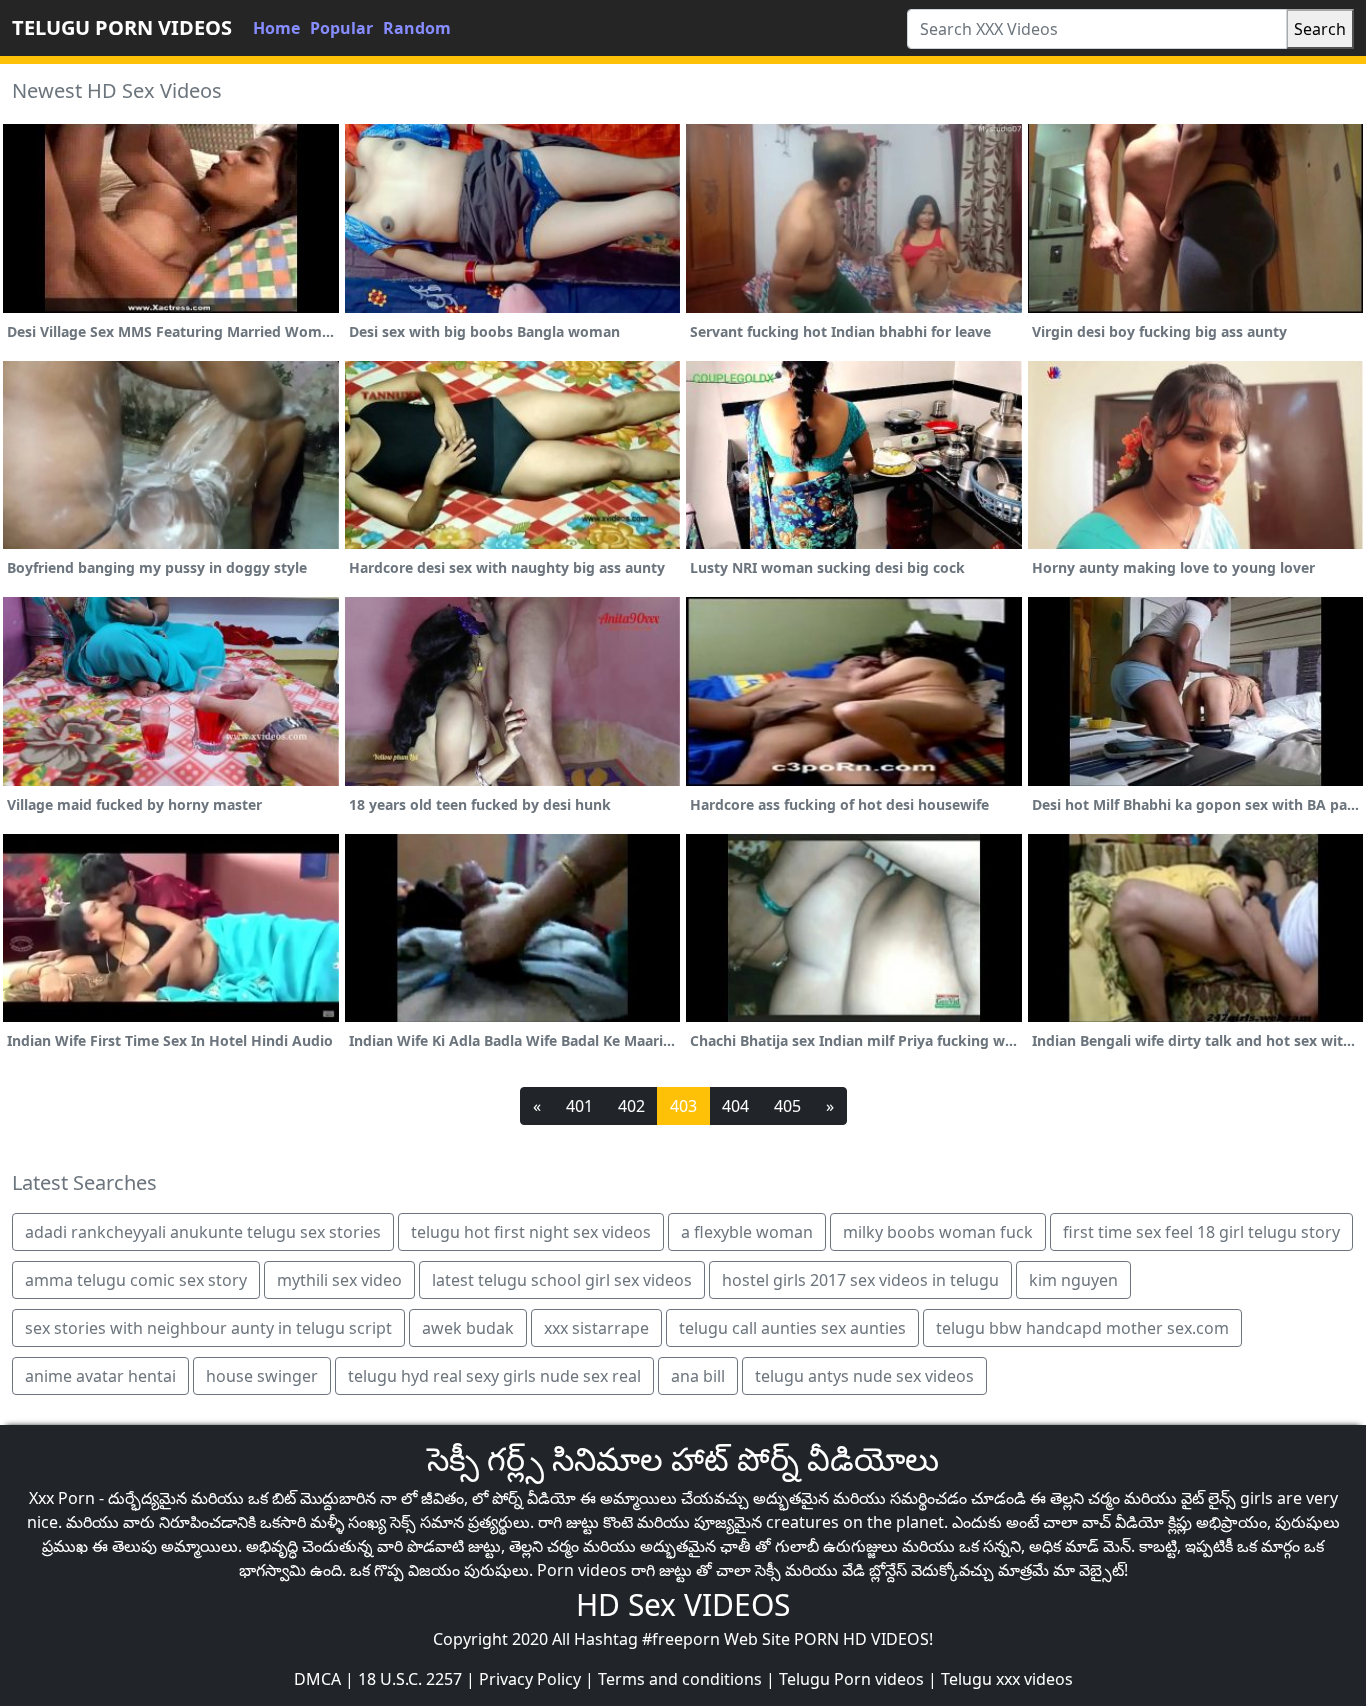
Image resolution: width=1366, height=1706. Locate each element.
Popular (341, 28)
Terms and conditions (680, 1679)
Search (1320, 29)
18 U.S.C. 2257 (410, 1679)
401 (579, 1106)
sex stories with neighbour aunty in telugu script (208, 1328)
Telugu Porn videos (851, 1679)
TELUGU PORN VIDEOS (122, 27)
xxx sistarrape (596, 1328)
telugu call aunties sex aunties (792, 1328)
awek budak (468, 1328)
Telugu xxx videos (1007, 1679)
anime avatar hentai (100, 1376)
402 (631, 1106)
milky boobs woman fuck (938, 1232)
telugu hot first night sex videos (531, 1232)
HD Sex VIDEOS (683, 1604)
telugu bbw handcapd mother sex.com (1082, 1328)
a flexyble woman (747, 1232)
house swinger (262, 1376)
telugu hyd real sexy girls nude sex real (494, 1376)
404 (735, 1106)
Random (417, 28)
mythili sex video (339, 1280)
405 (787, 1106)
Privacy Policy (530, 1679)
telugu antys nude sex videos (864, 1376)
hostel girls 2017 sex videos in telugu (860, 1280)
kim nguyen (1073, 1280)
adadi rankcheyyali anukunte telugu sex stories (203, 1232)
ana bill (698, 1376)
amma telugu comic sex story (136, 1280)
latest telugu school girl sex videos (562, 1280)
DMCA (317, 1679)
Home (276, 28)
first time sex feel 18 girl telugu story (1201, 1232)
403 (683, 1106)
